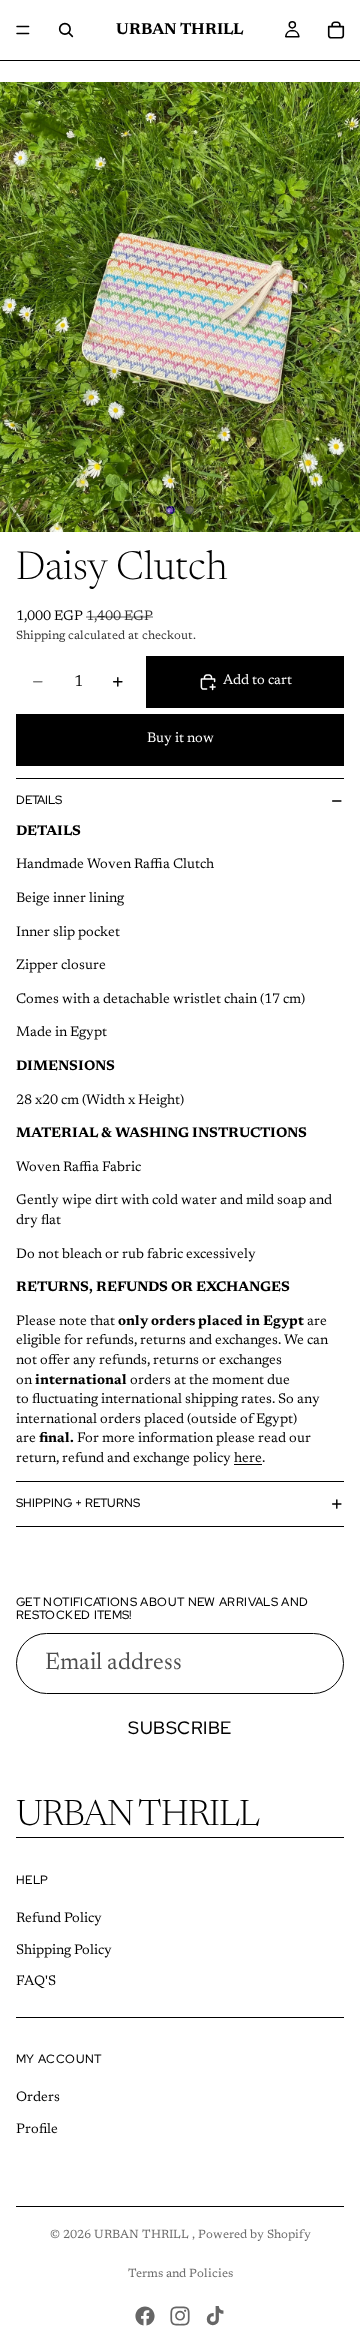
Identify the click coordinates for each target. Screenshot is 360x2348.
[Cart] (336, 30)
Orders (38, 2098)
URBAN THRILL (143, 2235)
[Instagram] (180, 2316)
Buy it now (180, 739)
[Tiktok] (215, 2316)
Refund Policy (59, 1919)
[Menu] (23, 30)
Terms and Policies (180, 2274)
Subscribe (180, 1727)
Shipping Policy (64, 1950)
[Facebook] (145, 2316)
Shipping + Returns (78, 1503)
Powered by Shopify (254, 2235)
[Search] (66, 30)
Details (39, 800)
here (248, 1459)
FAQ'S (36, 1982)
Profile (37, 2130)
